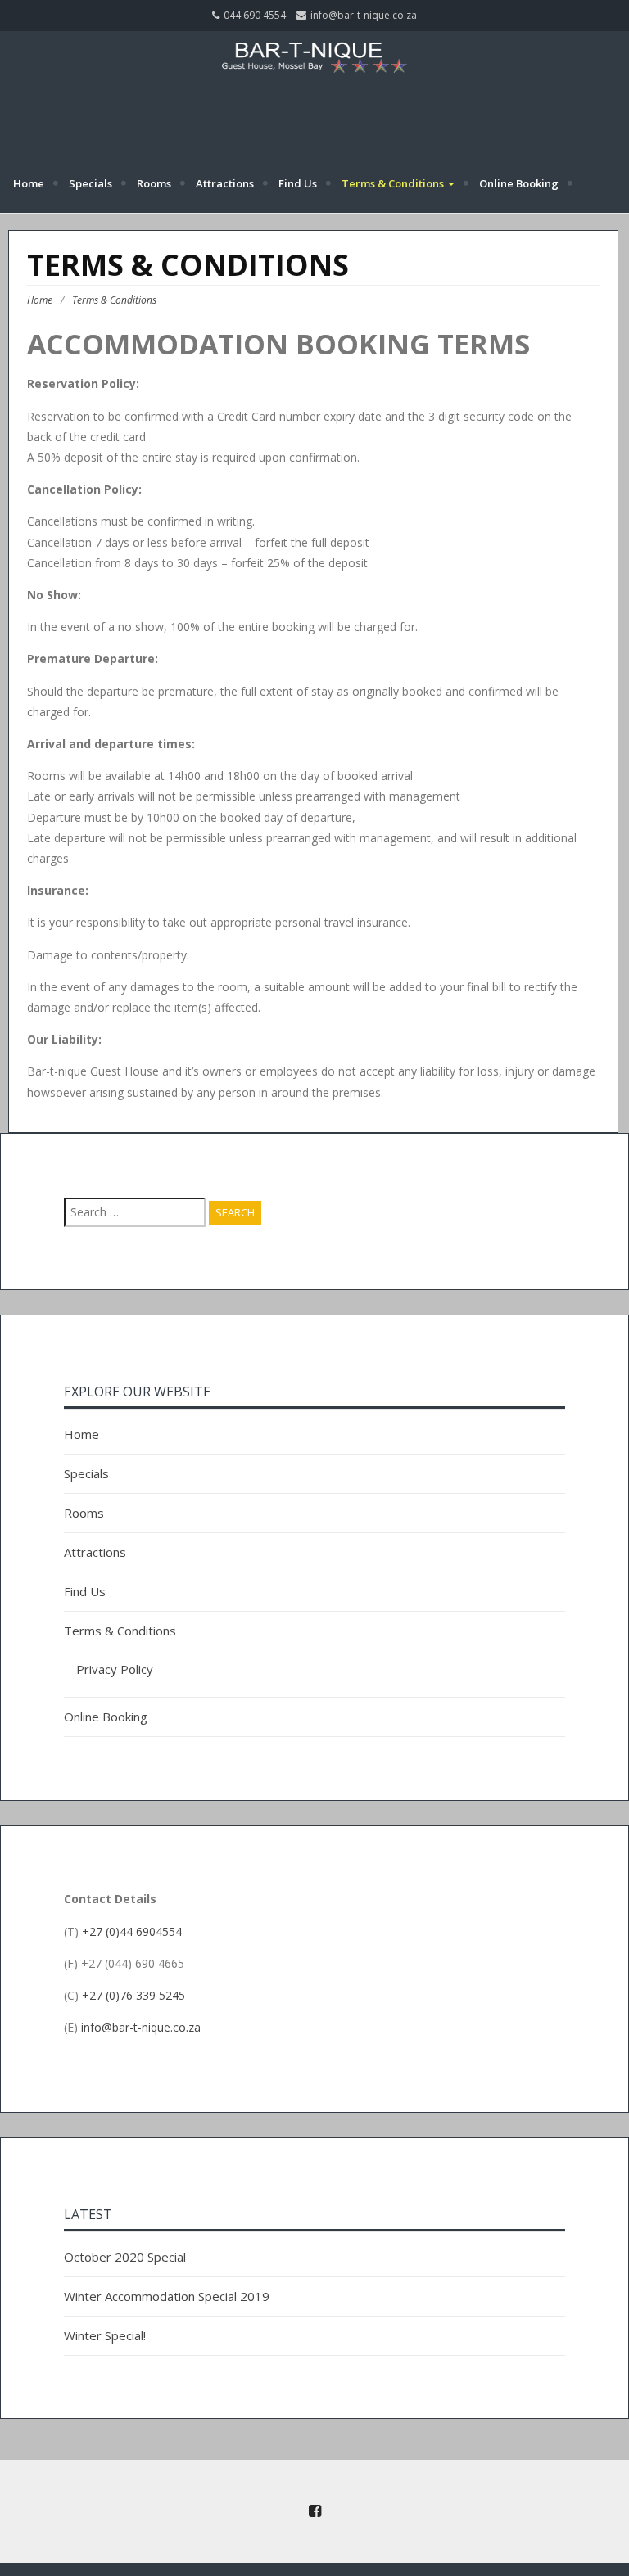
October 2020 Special (125, 2257)
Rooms (154, 183)
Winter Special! (105, 2335)
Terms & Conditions (394, 183)
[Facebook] (314, 2511)
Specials (91, 183)
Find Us (298, 183)
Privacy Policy (115, 1669)
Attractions (225, 183)
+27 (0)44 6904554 (132, 1931)
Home (29, 183)
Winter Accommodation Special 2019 (167, 2296)
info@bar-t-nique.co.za (364, 15)
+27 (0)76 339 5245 (133, 1995)
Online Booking (519, 183)
